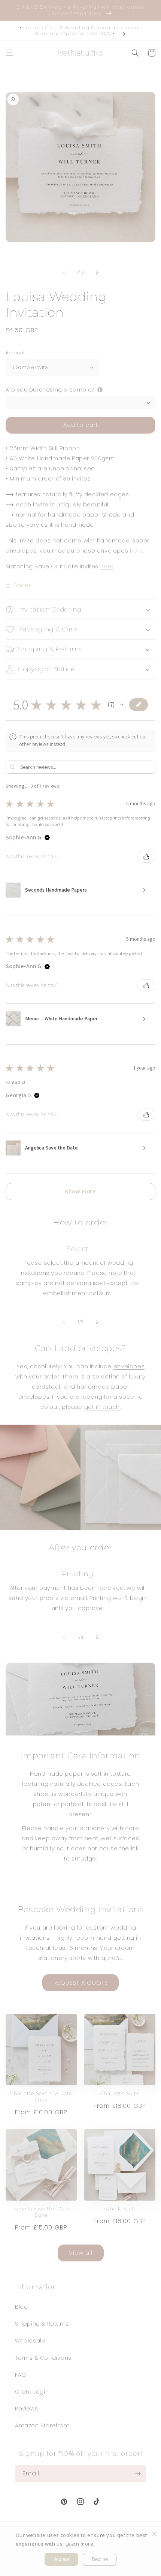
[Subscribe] (138, 2474)
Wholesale (30, 2341)
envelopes (129, 1366)
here (137, 551)
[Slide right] (97, 272)
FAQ (21, 2375)
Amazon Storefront (42, 2425)
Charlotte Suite (120, 2093)
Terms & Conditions (43, 2358)
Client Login (32, 2392)
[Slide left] (64, 272)
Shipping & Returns (42, 2324)
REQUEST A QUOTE (80, 1983)
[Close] (154, 2534)
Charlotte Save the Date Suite (41, 2096)
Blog (21, 2307)
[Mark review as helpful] (146, 857)
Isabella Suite (120, 2208)
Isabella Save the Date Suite (41, 2212)
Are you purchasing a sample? (50, 390)
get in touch (102, 1407)
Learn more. (80, 2544)
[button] (9, 53)
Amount (15, 353)
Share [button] (23, 585)
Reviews (26, 2409)
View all (81, 2253)
